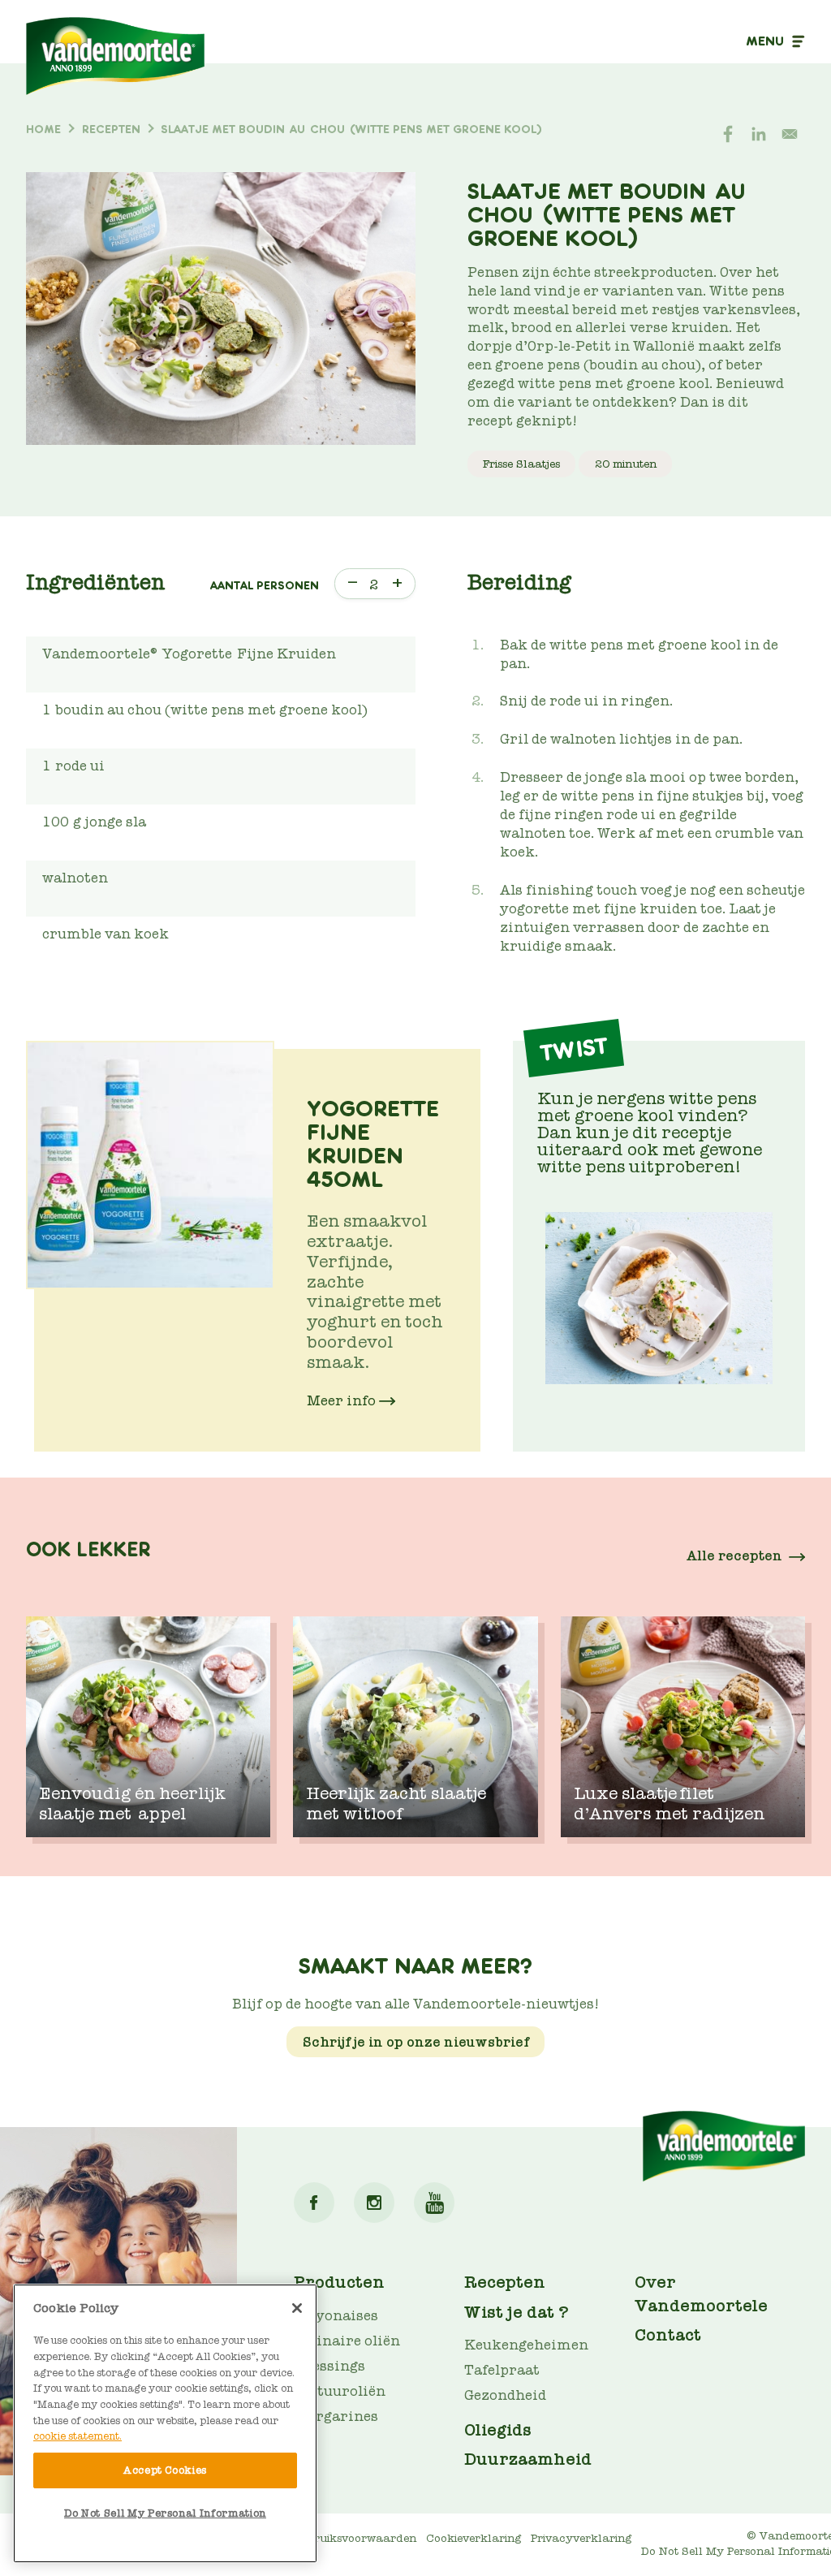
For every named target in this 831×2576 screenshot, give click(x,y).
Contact (668, 2335)
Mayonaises (336, 2316)
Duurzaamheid (528, 2459)
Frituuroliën (340, 2391)
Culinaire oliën (347, 2341)
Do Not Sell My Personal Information (165, 2513)
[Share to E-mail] (790, 134)
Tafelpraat (502, 2370)
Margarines (336, 2416)
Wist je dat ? (517, 2312)
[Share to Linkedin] (759, 134)
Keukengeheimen (526, 2345)
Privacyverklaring (581, 2538)
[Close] (297, 2308)
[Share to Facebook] (728, 134)
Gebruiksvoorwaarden (355, 2538)
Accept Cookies (165, 2470)
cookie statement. (78, 2436)
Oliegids (498, 2430)
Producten (339, 2282)
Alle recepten (734, 1556)
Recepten (505, 2282)
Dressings (329, 2366)
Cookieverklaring (474, 2538)
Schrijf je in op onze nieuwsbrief (416, 2042)
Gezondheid (505, 2395)
